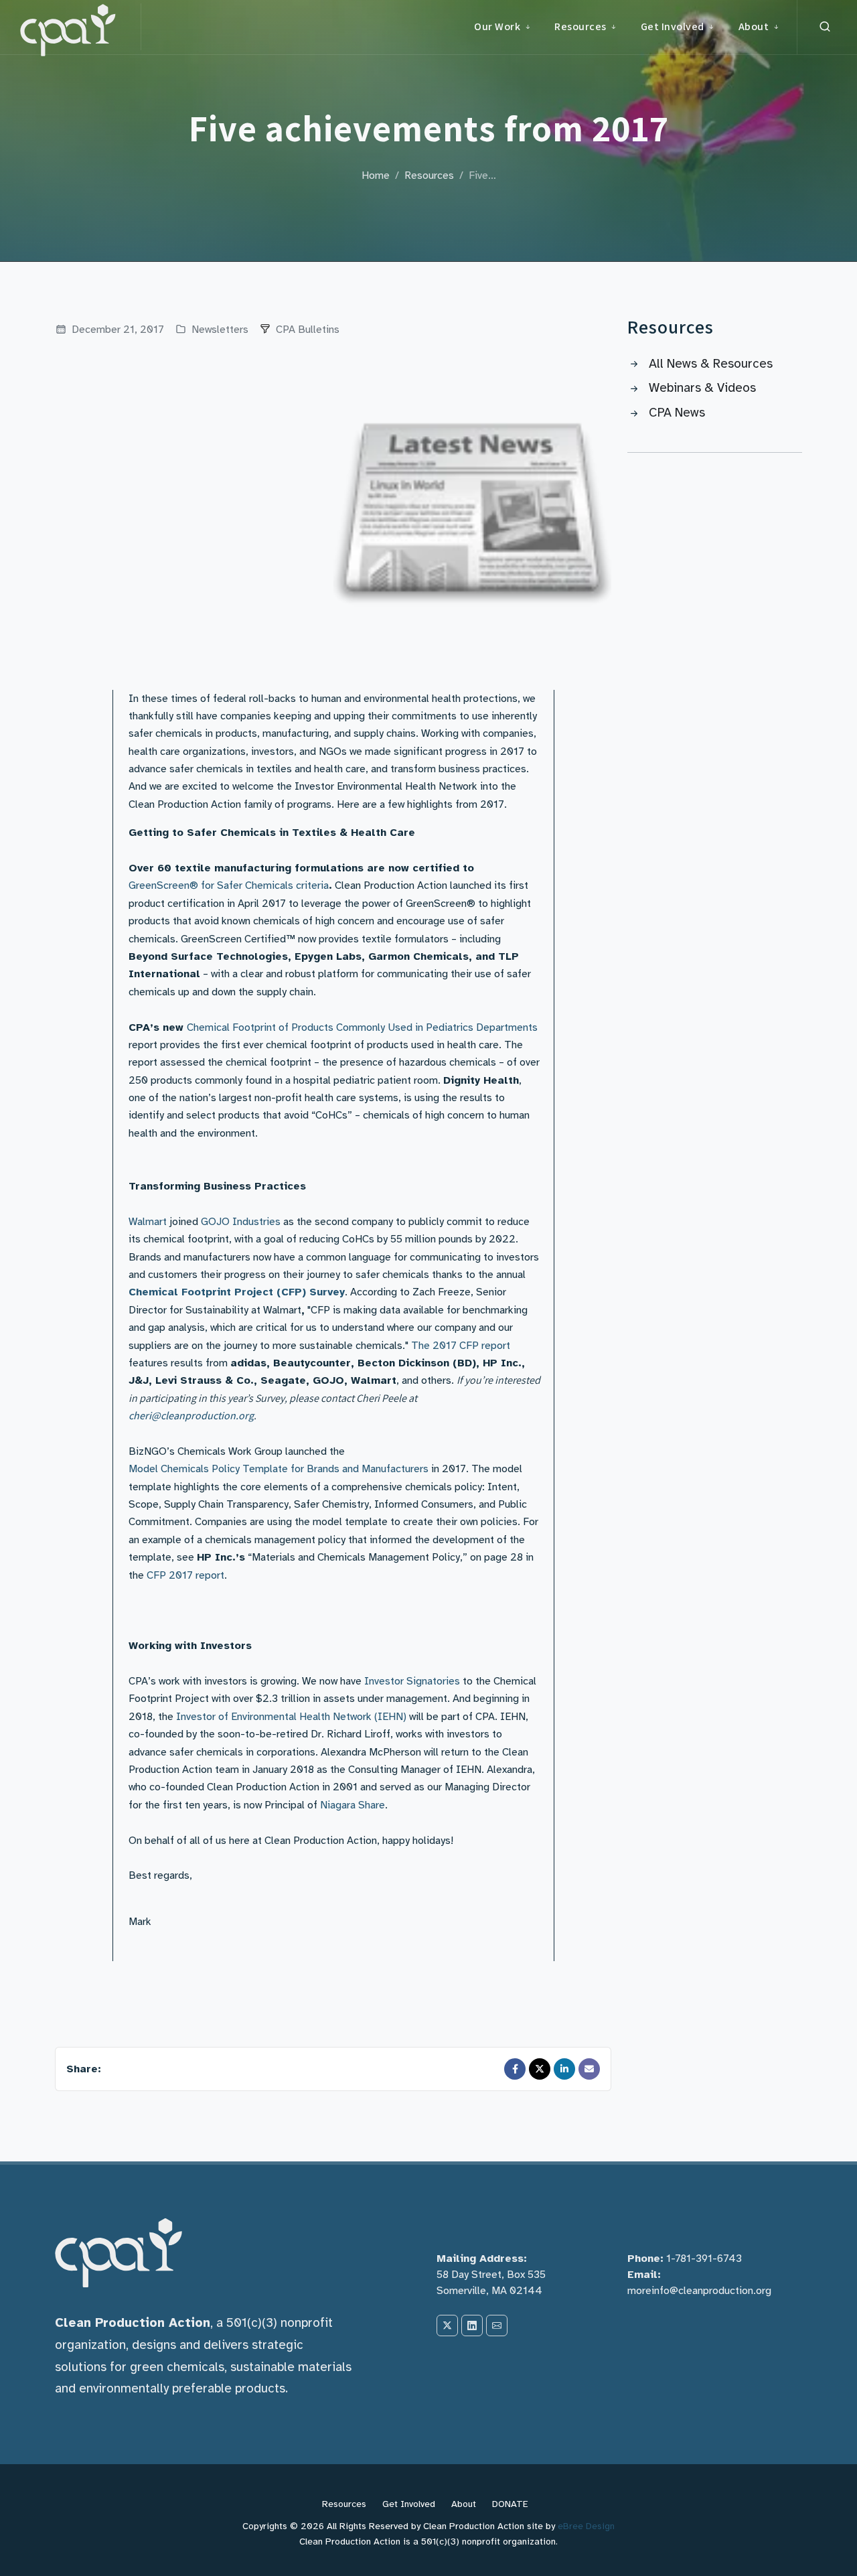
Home (376, 175)
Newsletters (219, 330)
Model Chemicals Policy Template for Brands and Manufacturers (279, 1469)
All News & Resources (711, 364)
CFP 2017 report (185, 1575)
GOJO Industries (241, 1222)
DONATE (510, 2504)
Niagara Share (353, 1805)
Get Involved (409, 2504)
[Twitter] (540, 2069)
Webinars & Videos (702, 388)
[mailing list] (497, 2325)
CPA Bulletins (308, 330)
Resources (429, 175)
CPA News (677, 413)
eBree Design (586, 2526)
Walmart (148, 1222)
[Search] (825, 27)
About (464, 2504)
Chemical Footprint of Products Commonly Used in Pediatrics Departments (362, 1027)
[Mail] (589, 2069)
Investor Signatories (412, 1681)
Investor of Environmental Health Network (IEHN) (291, 1717)
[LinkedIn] (564, 2069)
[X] (447, 2325)
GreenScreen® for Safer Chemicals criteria (229, 885)
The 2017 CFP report (461, 1346)
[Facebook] (515, 2069)
